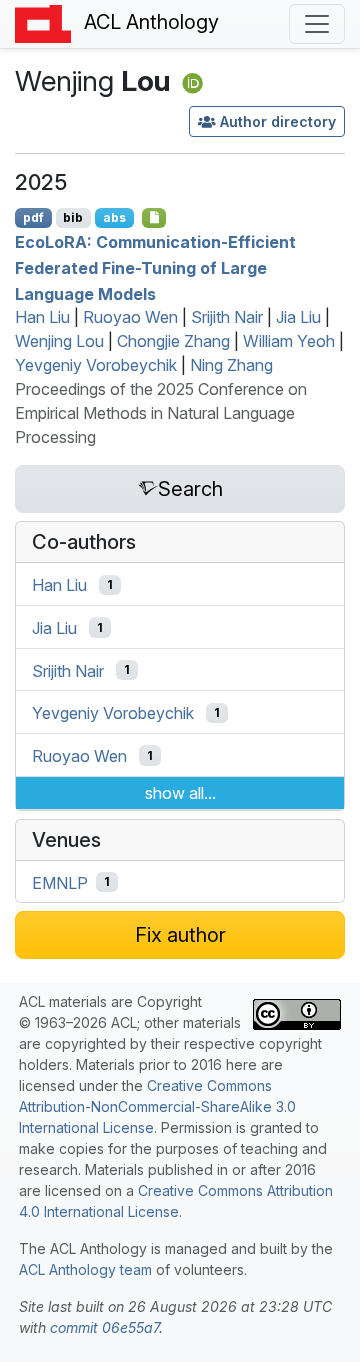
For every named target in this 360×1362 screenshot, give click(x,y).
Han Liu (42, 317)
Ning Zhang (231, 365)
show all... (180, 793)
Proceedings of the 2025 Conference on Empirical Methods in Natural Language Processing (161, 413)
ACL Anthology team (85, 1269)
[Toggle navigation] (317, 24)
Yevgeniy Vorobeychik (96, 365)
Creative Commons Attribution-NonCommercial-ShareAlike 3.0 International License (157, 1106)
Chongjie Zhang (173, 341)
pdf (33, 217)
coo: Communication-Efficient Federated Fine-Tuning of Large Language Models (155, 267)
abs (114, 217)
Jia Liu (298, 317)
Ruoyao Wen (130, 317)
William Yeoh (289, 341)
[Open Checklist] (154, 218)
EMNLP (60, 882)
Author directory (278, 121)
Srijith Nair (227, 317)
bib (73, 217)
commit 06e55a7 (104, 1327)
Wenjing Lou (59, 341)
